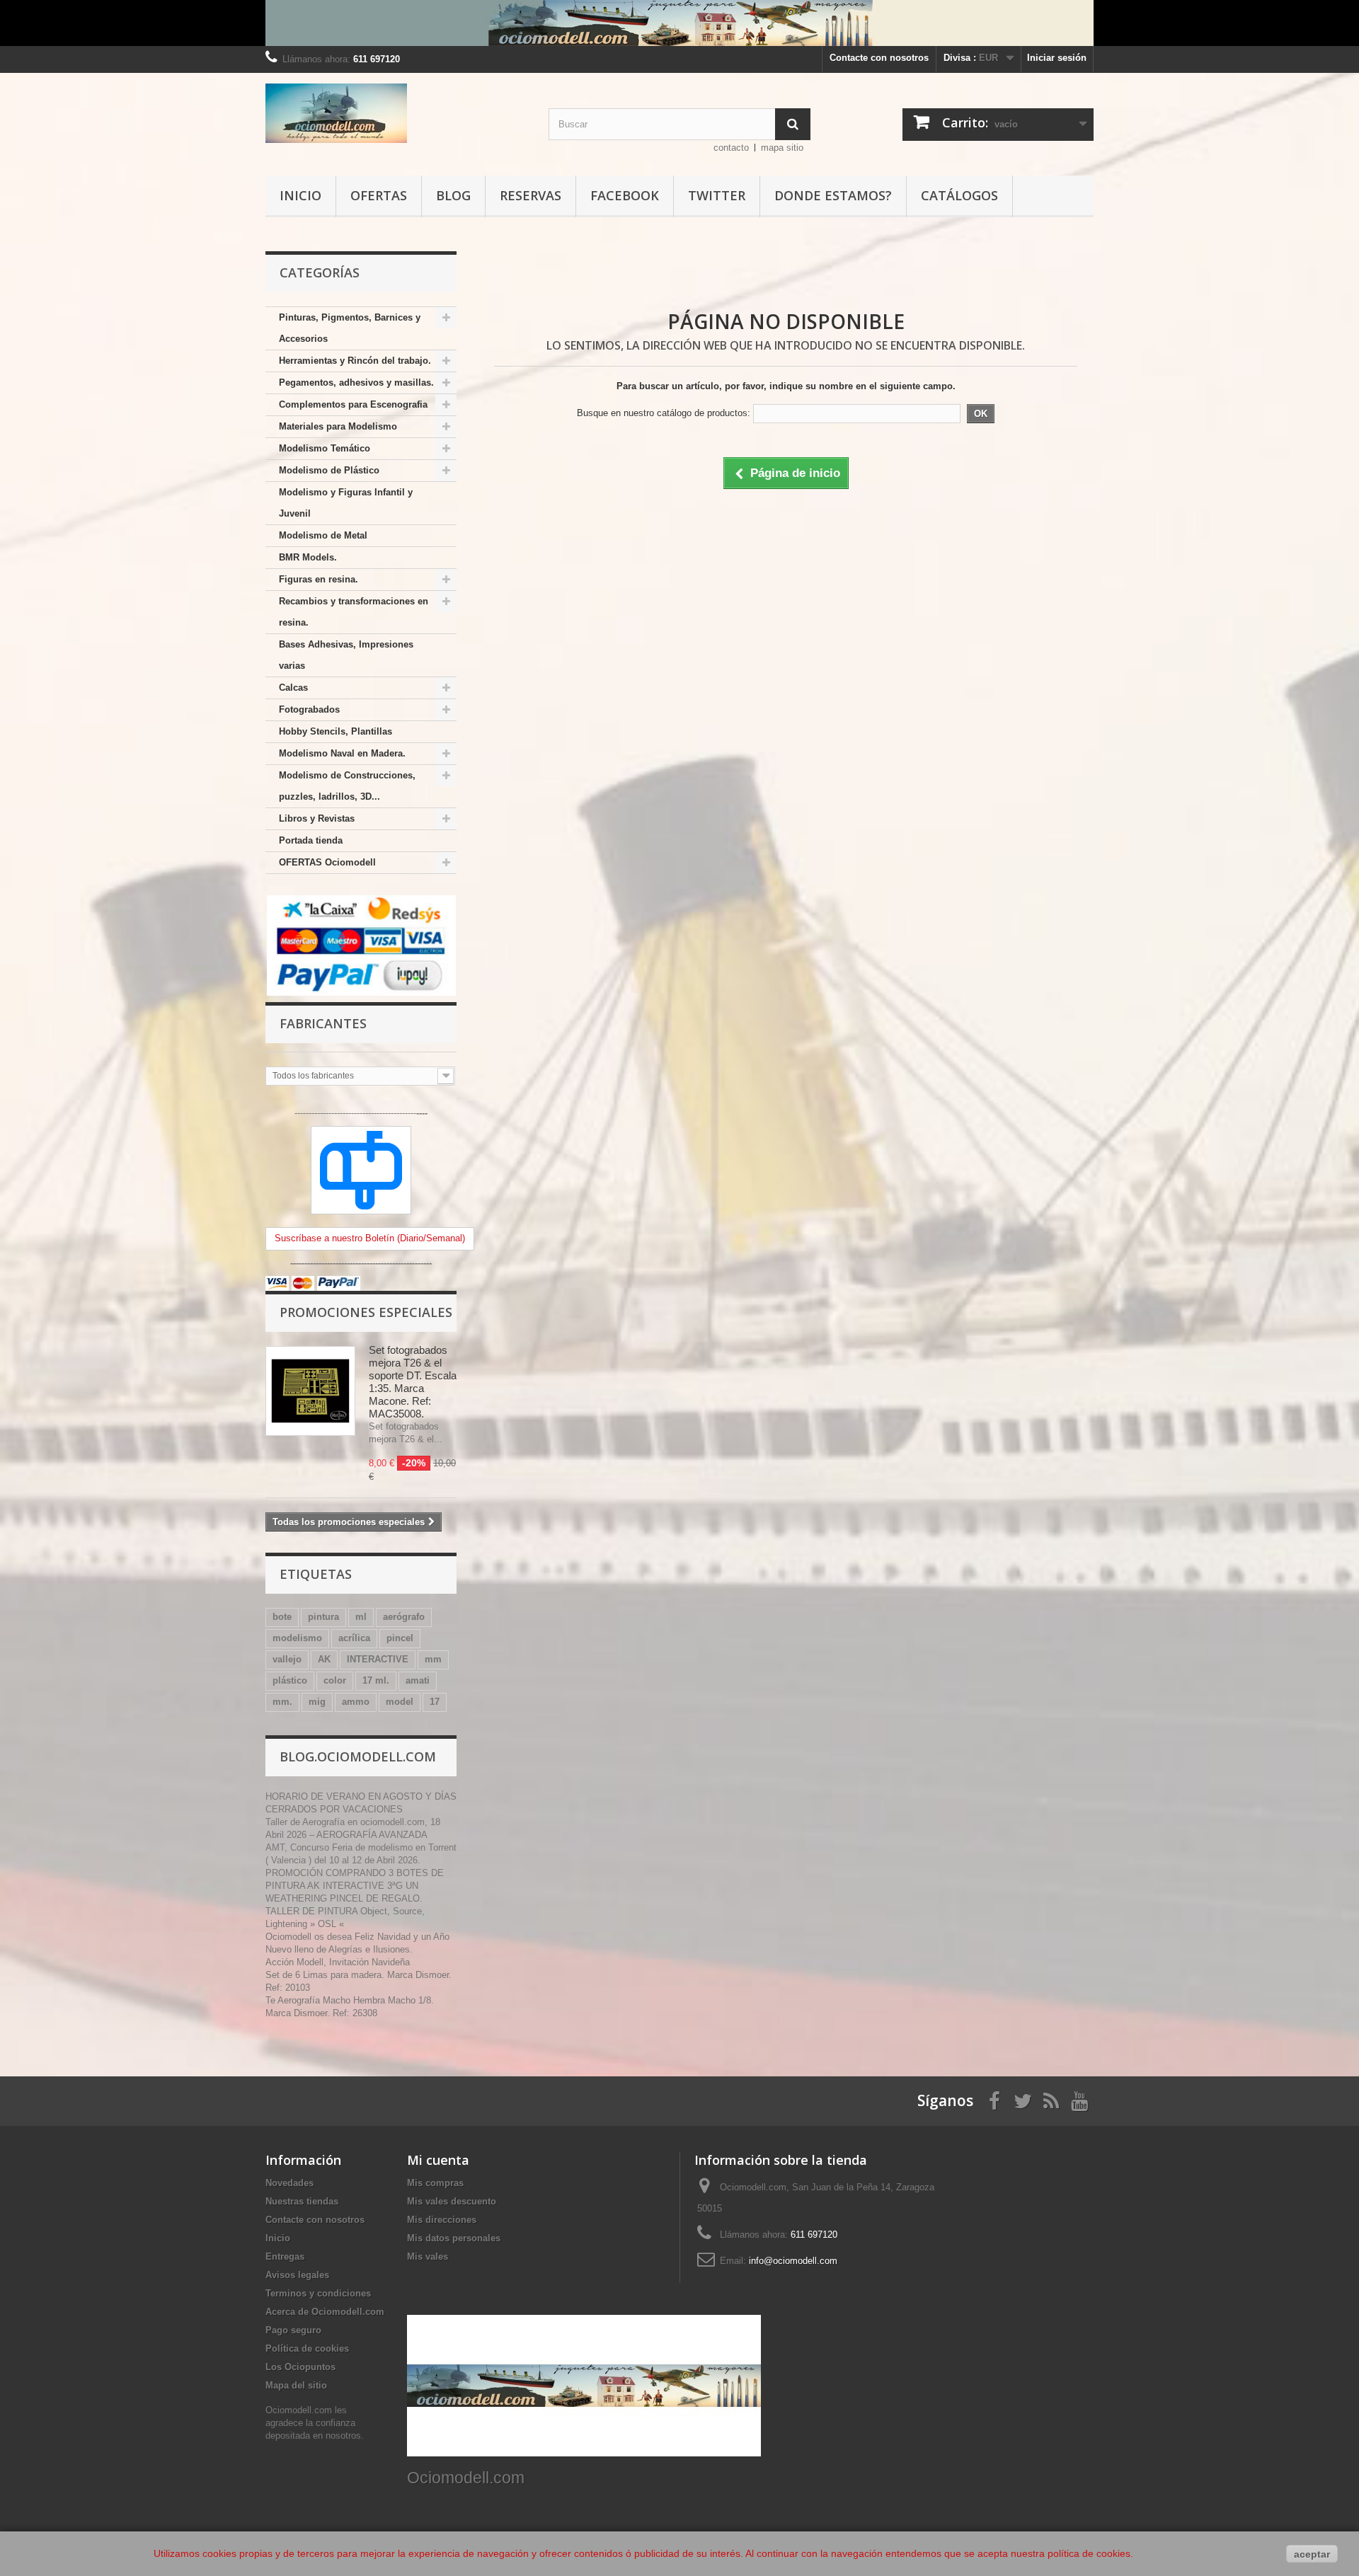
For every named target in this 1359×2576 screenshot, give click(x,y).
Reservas (531, 195)
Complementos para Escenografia (353, 404)
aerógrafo (404, 1617)
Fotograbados (309, 709)
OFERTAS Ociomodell (327, 862)
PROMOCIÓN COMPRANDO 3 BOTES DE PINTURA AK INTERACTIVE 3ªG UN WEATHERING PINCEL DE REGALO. (355, 1886)
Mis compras (435, 2183)
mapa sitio (782, 148)
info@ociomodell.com (793, 2261)
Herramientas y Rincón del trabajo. (355, 361)
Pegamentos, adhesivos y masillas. (356, 383)
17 (435, 1702)
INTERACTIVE (378, 1659)
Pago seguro (293, 2330)
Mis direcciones (442, 2220)
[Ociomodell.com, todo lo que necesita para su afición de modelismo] (679, 23)
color (335, 1680)
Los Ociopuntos (300, 2367)
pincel (400, 1638)
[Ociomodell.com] (396, 113)
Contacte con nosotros (879, 58)
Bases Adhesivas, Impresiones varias (346, 655)
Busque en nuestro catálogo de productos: (664, 413)
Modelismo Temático (325, 448)
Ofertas (379, 195)
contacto (731, 148)
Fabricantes (323, 1023)
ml (361, 1617)
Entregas (285, 2256)
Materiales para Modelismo (338, 426)
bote (282, 1617)
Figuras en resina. (319, 579)
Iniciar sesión (1057, 58)
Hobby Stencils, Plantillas (336, 731)
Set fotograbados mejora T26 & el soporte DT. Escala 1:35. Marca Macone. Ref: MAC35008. (413, 1382)
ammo (356, 1702)
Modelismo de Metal (323, 535)
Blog (453, 195)
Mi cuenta (438, 2160)
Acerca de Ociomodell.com (325, 2312)
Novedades (289, 2183)
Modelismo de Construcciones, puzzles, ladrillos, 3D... (347, 786)
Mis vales (428, 2256)
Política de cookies (307, 2348)
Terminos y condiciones (318, 2293)
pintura (323, 1617)
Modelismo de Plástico (329, 470)
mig (317, 1702)
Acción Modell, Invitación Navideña (338, 1962)
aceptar (1312, 2554)
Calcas (293, 688)
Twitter (717, 195)
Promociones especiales (366, 1312)
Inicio (300, 195)
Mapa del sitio (296, 2385)
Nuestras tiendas (302, 2201)
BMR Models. (308, 557)
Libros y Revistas (317, 818)
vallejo (287, 1659)
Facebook (625, 195)
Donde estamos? (833, 195)
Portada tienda (311, 840)
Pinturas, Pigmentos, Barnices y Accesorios (350, 328)
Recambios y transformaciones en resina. (354, 612)
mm (433, 1659)
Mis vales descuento (452, 2201)
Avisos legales (297, 2275)
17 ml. (376, 1680)
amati (418, 1680)
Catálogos (959, 195)
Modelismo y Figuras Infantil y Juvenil (346, 503)
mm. (282, 1702)
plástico (290, 1680)
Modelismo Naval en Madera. (342, 753)
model (400, 1702)
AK (324, 1659)
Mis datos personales (454, 2238)
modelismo (297, 1638)
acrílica (354, 1638)
